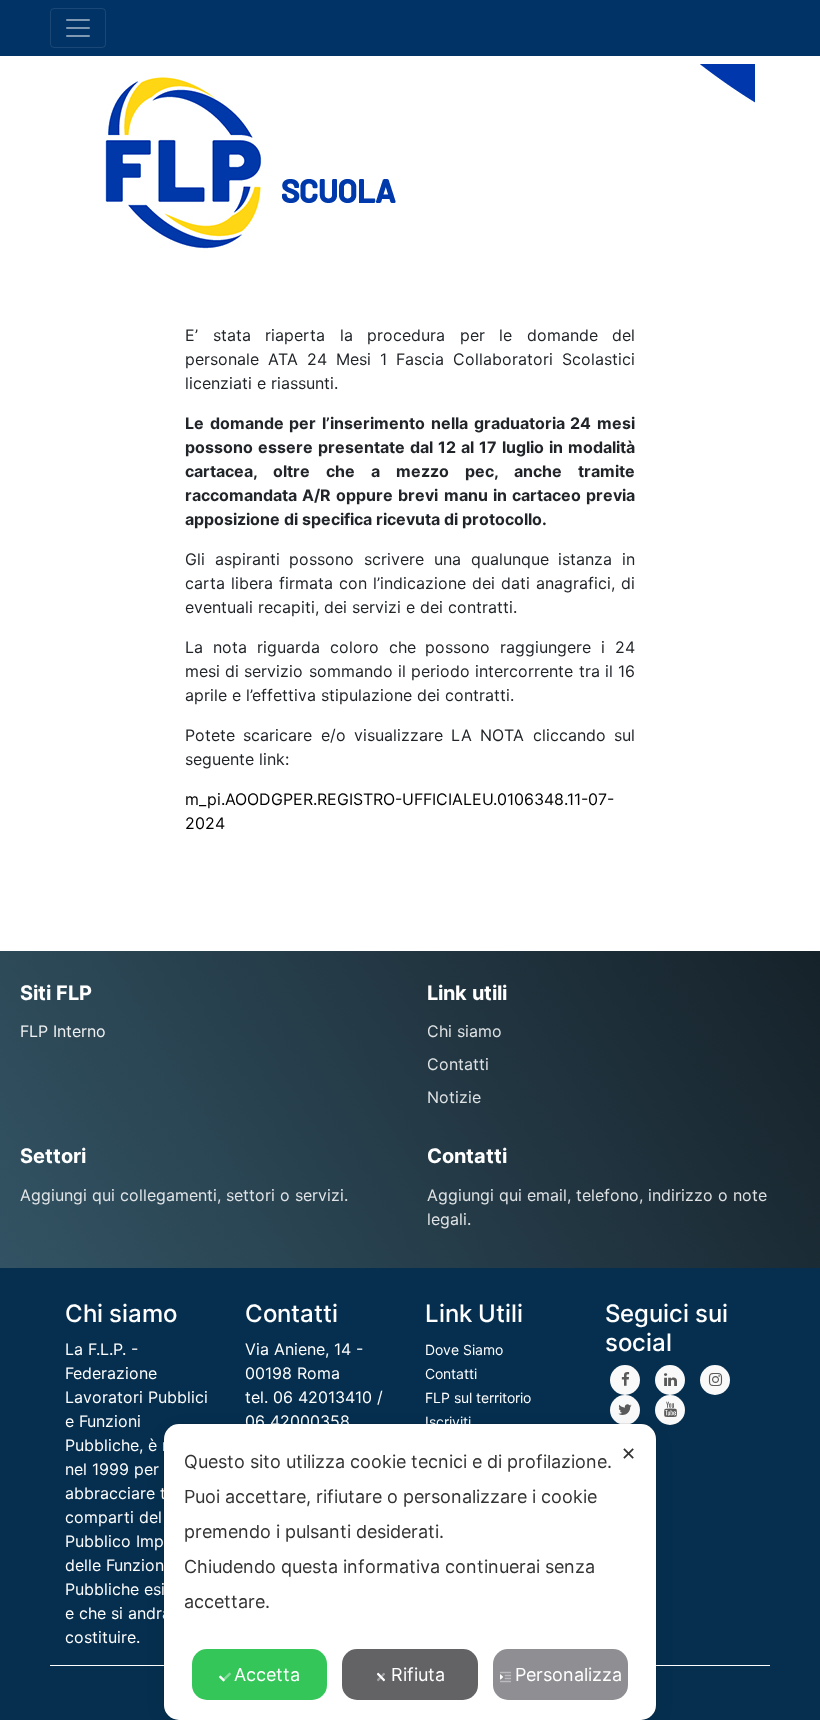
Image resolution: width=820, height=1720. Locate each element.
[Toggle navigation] (78, 28)
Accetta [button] (267, 1674)
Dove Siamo (464, 1349)
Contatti (451, 1373)
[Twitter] (625, 1410)
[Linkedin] (670, 1380)
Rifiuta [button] (418, 1674)
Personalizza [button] (568, 1674)
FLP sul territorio (478, 1397)
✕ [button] (628, 1453)
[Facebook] (625, 1380)
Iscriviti (448, 1421)
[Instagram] (715, 1380)
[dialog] (410, 1572)
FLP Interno (63, 1031)
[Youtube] (670, 1410)
